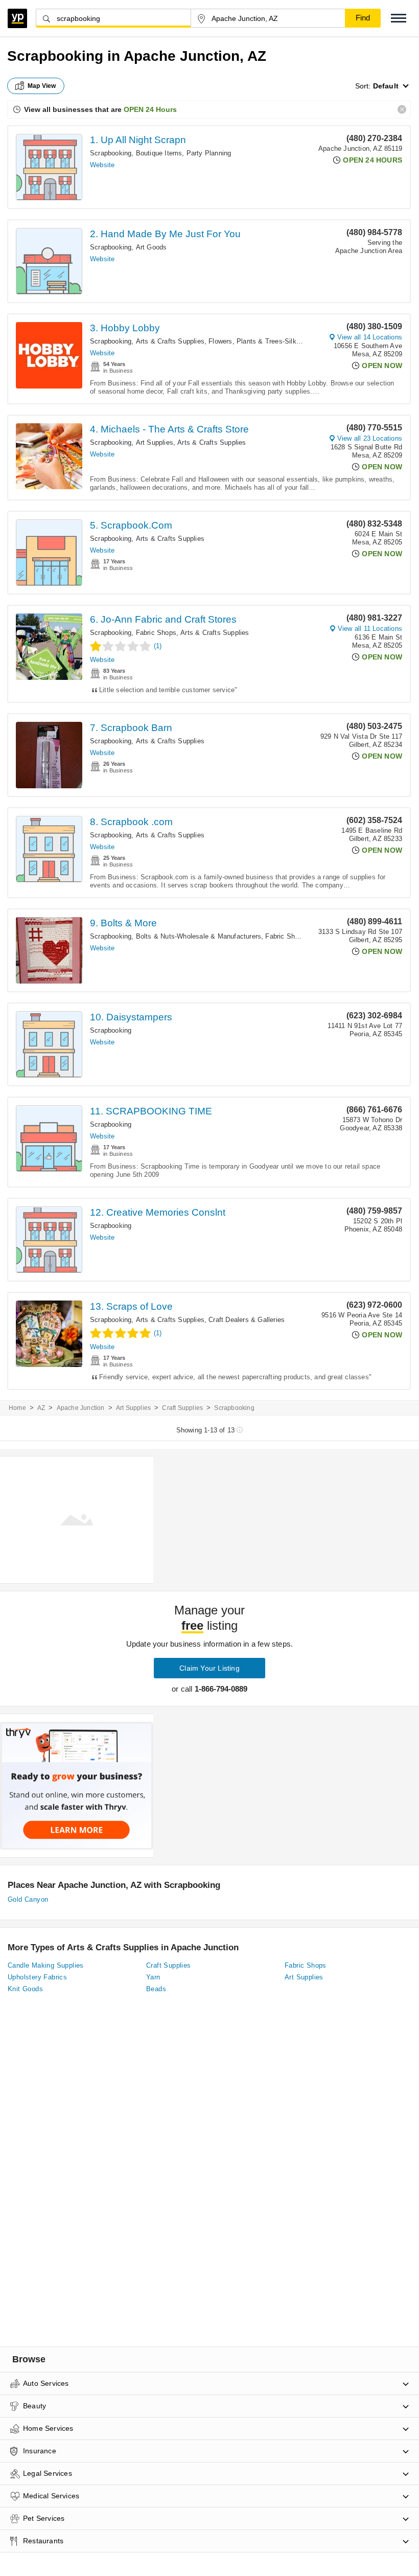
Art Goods (152, 247)
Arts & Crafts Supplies (170, 341)
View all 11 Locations (370, 629)
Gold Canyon (28, 1899)
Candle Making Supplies (46, 1965)
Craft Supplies (182, 1408)
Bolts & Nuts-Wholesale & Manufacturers (199, 936)
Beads (156, 1989)
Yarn (153, 1977)
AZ (41, 1408)
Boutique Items (159, 153)
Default (386, 86)
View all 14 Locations (370, 337)
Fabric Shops (156, 633)
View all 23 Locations (370, 438)
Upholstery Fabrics (37, 1977)
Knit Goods (25, 1989)
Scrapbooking (111, 153)
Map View (42, 86)
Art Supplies (155, 442)
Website (102, 165)
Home (17, 1408)
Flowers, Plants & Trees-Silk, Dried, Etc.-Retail (281, 341)
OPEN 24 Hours (150, 109)
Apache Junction (81, 1408)
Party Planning (209, 153)
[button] (399, 18)
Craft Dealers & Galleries (247, 1320)
